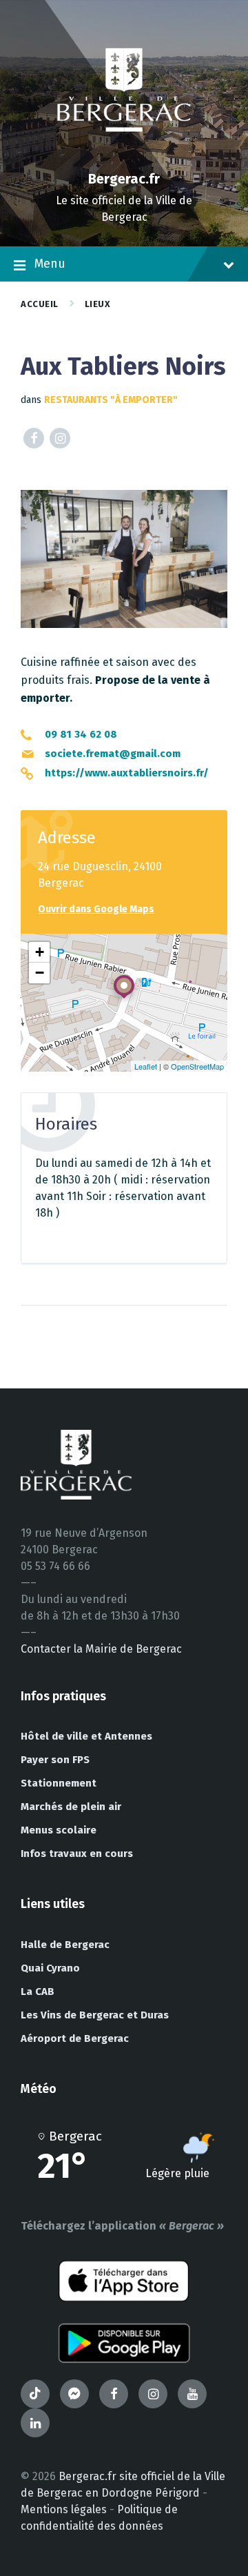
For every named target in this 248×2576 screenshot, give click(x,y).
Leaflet (146, 1066)
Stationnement (59, 1783)
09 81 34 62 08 (81, 734)
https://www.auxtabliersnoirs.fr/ (127, 773)
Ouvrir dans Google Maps (96, 909)
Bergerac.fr (124, 179)
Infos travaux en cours (77, 1854)
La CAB (38, 1992)
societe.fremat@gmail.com (113, 754)
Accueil (40, 304)
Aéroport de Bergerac (75, 2038)
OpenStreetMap (197, 1066)
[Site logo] (124, 155)
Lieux (98, 304)
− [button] (40, 973)
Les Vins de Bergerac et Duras (95, 2015)
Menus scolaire (59, 1830)
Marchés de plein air (71, 1807)
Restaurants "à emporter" (111, 400)
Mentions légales (64, 2509)
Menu (50, 264)
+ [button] (40, 952)
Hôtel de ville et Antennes (86, 1736)
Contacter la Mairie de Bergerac (101, 1649)
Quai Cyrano (50, 1968)
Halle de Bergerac (65, 1945)
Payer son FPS (55, 1760)
